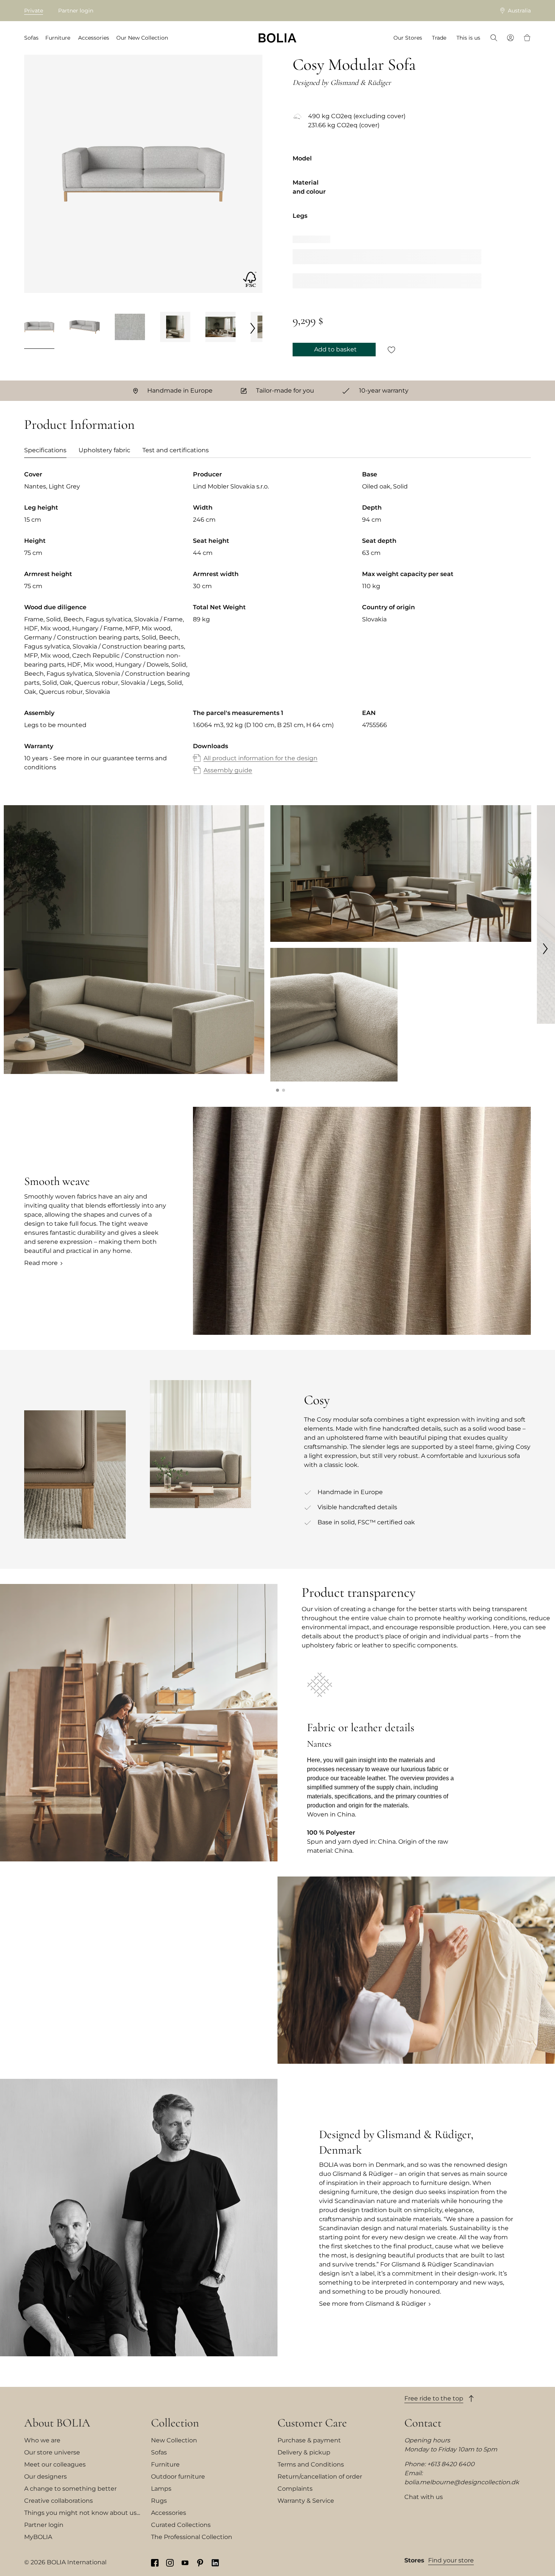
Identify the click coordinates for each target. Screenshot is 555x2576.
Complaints (295, 2489)
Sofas (159, 2452)
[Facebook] (155, 2562)
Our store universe (52, 2452)
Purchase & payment (309, 2440)
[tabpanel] (277, 630)
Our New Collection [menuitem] (142, 38)
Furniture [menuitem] (58, 38)
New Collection (174, 2440)
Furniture (165, 2464)
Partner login (76, 11)
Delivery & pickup (304, 2452)
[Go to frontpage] (277, 38)
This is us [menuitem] (468, 38)
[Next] (253, 328)
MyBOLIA (38, 2537)
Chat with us (424, 2497)
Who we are (42, 2440)
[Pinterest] (200, 2562)
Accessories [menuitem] (94, 38)
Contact (423, 2423)
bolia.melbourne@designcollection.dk (462, 2482)
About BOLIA (57, 2423)
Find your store (451, 2560)
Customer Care (312, 2423)
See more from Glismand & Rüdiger (372, 2304)
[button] (277, 1090)
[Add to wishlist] (392, 350)
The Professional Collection (192, 2537)
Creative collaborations (59, 2501)
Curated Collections (181, 2525)
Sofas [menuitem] (31, 38)
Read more (41, 1263)
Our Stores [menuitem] (408, 38)
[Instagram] (170, 2562)
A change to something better (70, 2489)
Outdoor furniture (178, 2477)
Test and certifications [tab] (176, 450)
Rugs (159, 2501)
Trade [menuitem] (439, 38)
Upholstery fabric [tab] (104, 450)
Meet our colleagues (55, 2464)
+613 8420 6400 (451, 2464)
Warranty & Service (306, 2501)
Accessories (169, 2513)
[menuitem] (494, 39)
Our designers (45, 2477)
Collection (175, 2423)
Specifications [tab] (45, 450)
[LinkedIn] (215, 2562)
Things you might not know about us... (82, 2513)
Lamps (161, 2489)
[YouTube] (185, 2562)
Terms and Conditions (311, 2464)
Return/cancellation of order (320, 2477)
